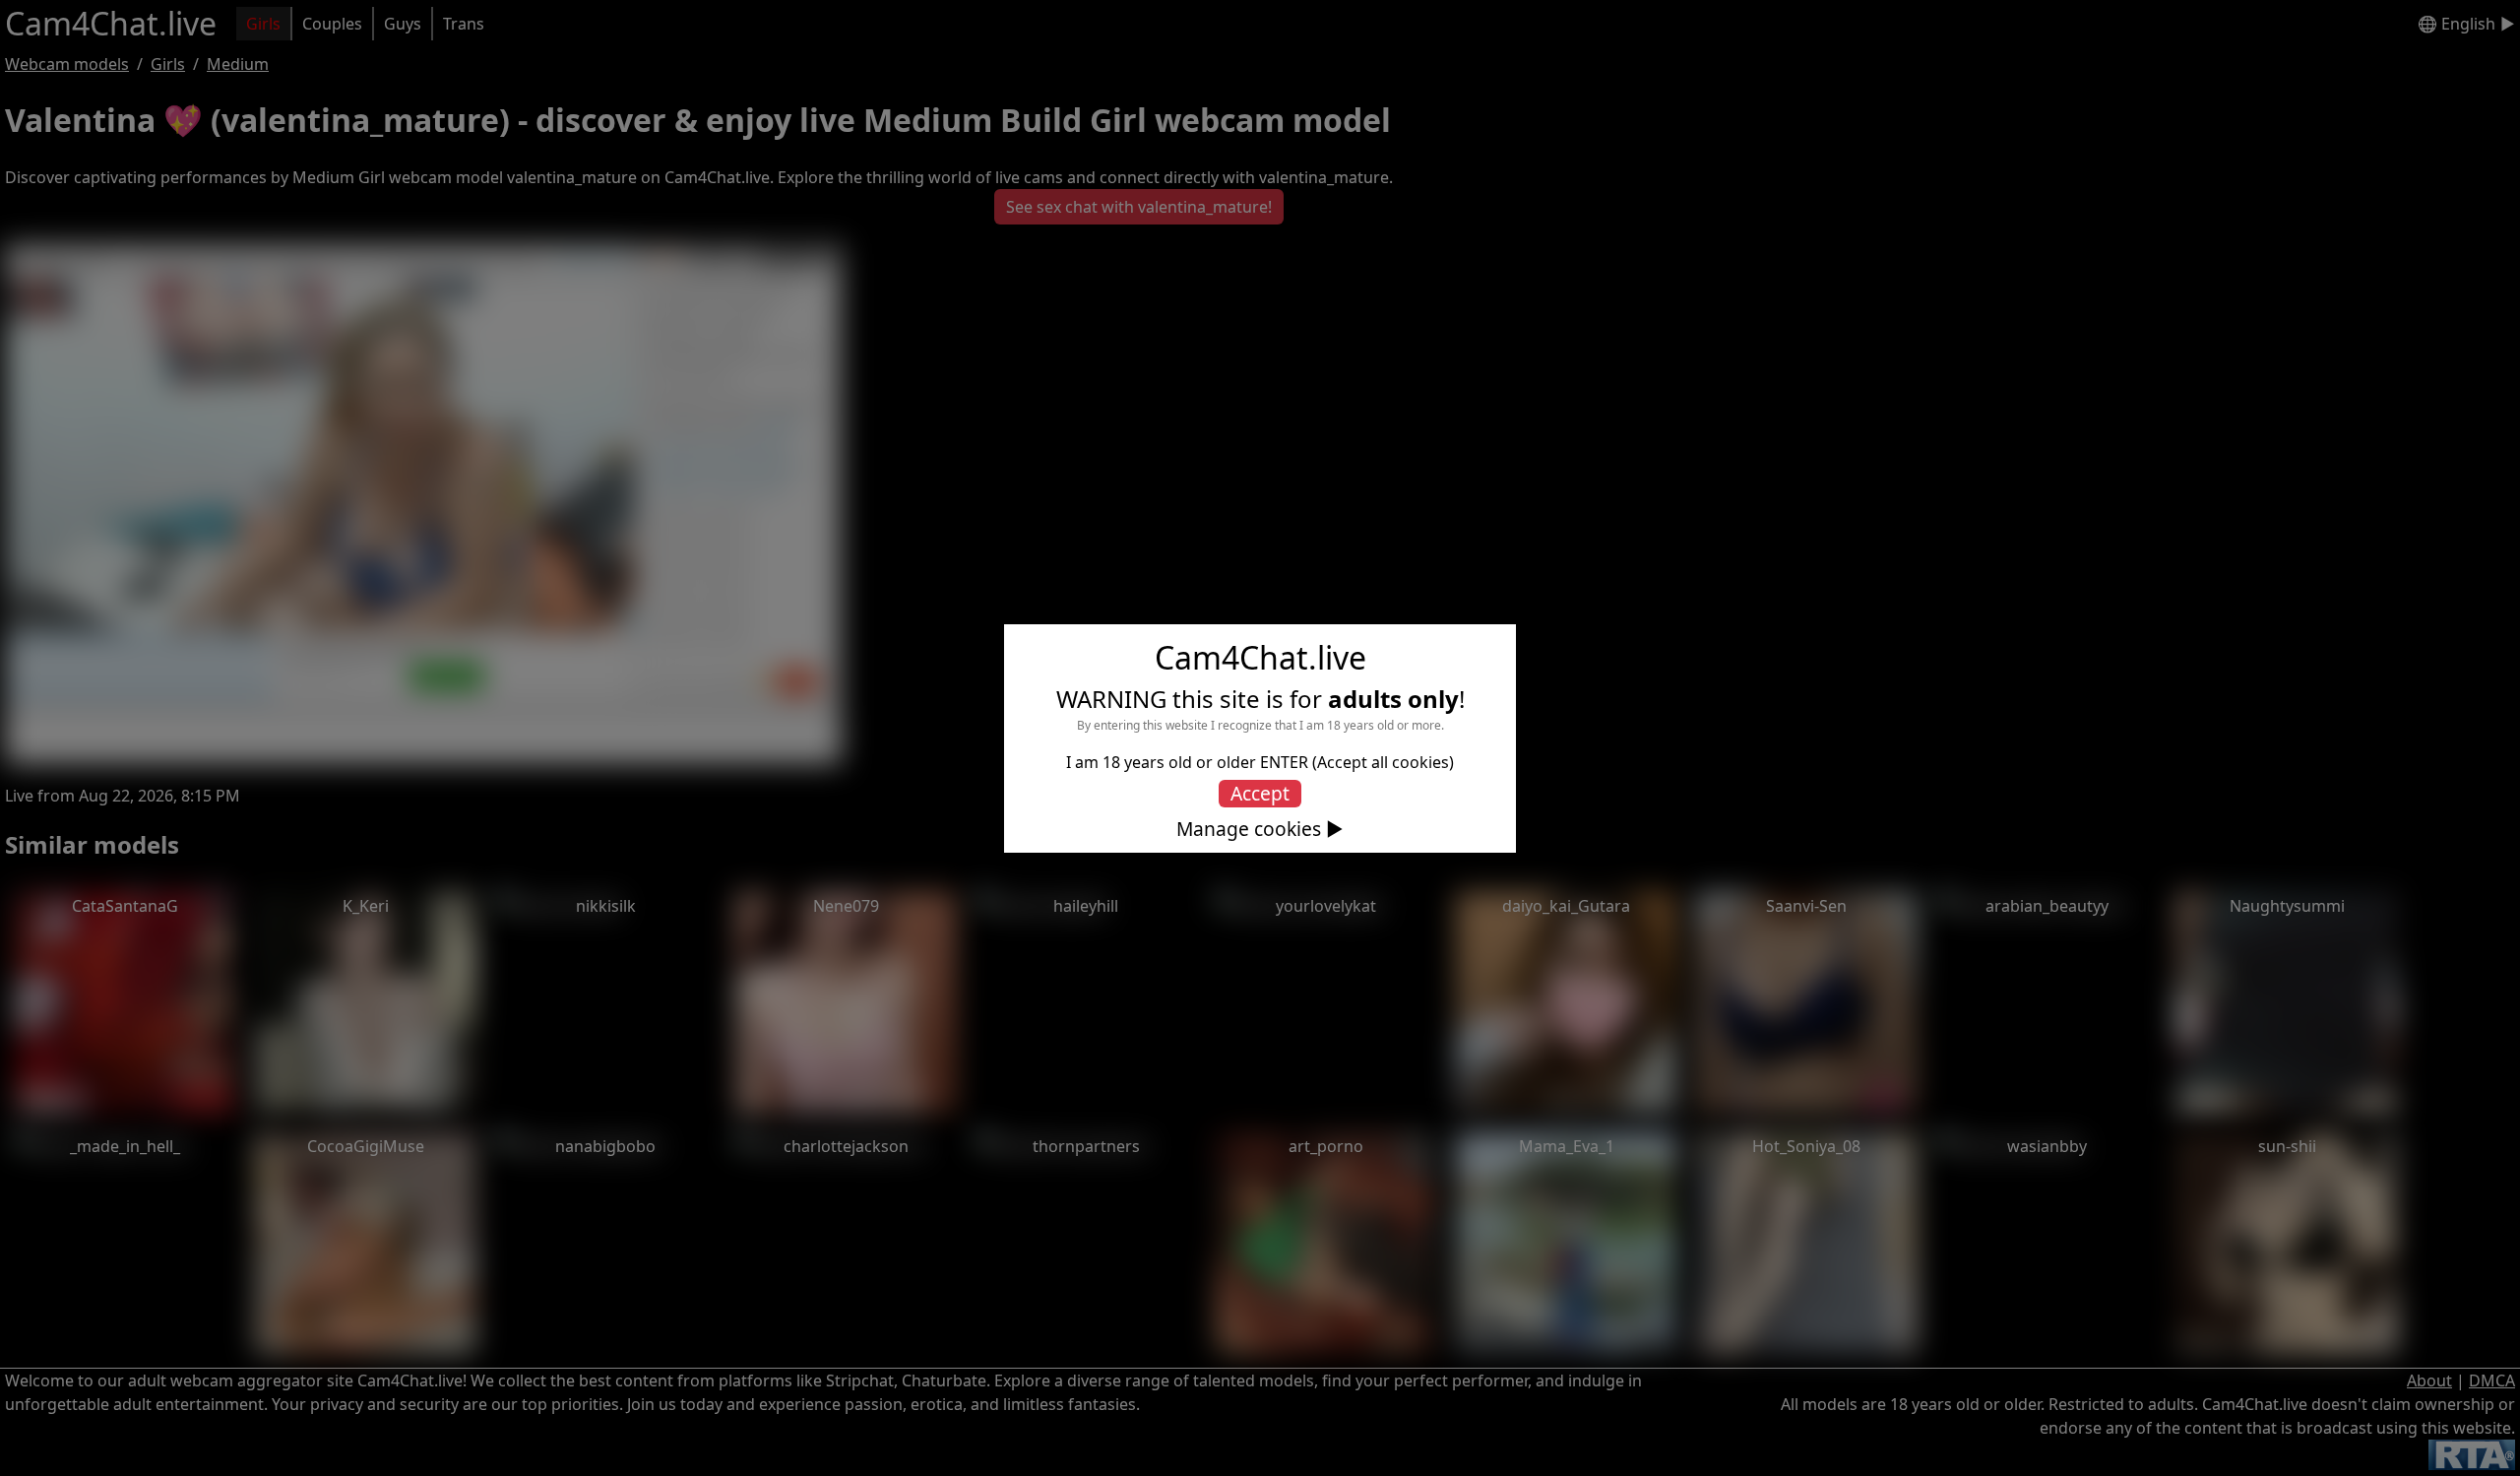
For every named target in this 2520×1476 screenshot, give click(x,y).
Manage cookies (1249, 829)
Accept (1260, 793)
